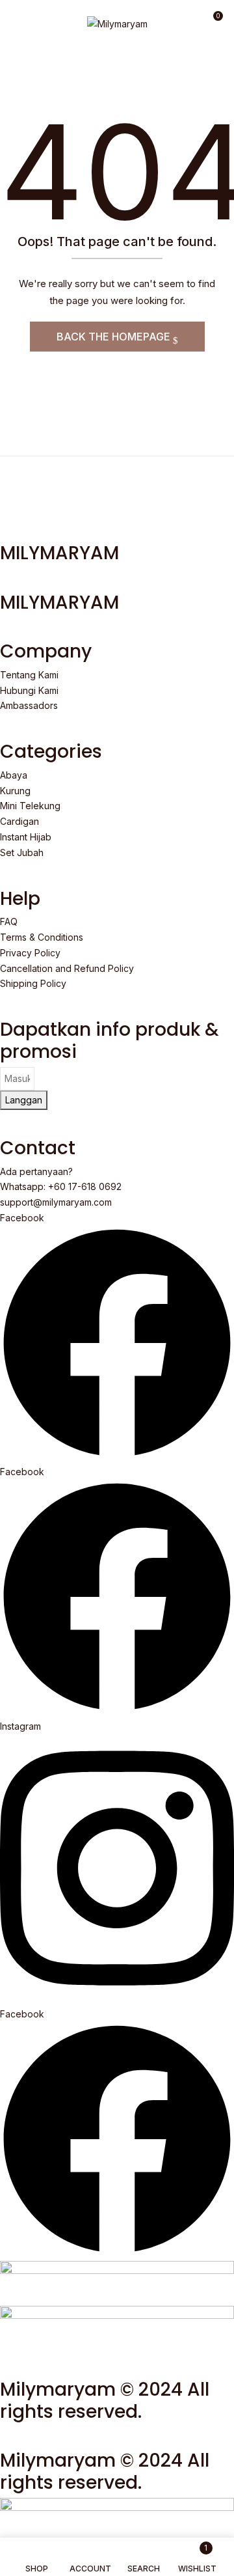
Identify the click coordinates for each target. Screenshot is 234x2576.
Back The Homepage (115, 337)
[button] (213, 21)
